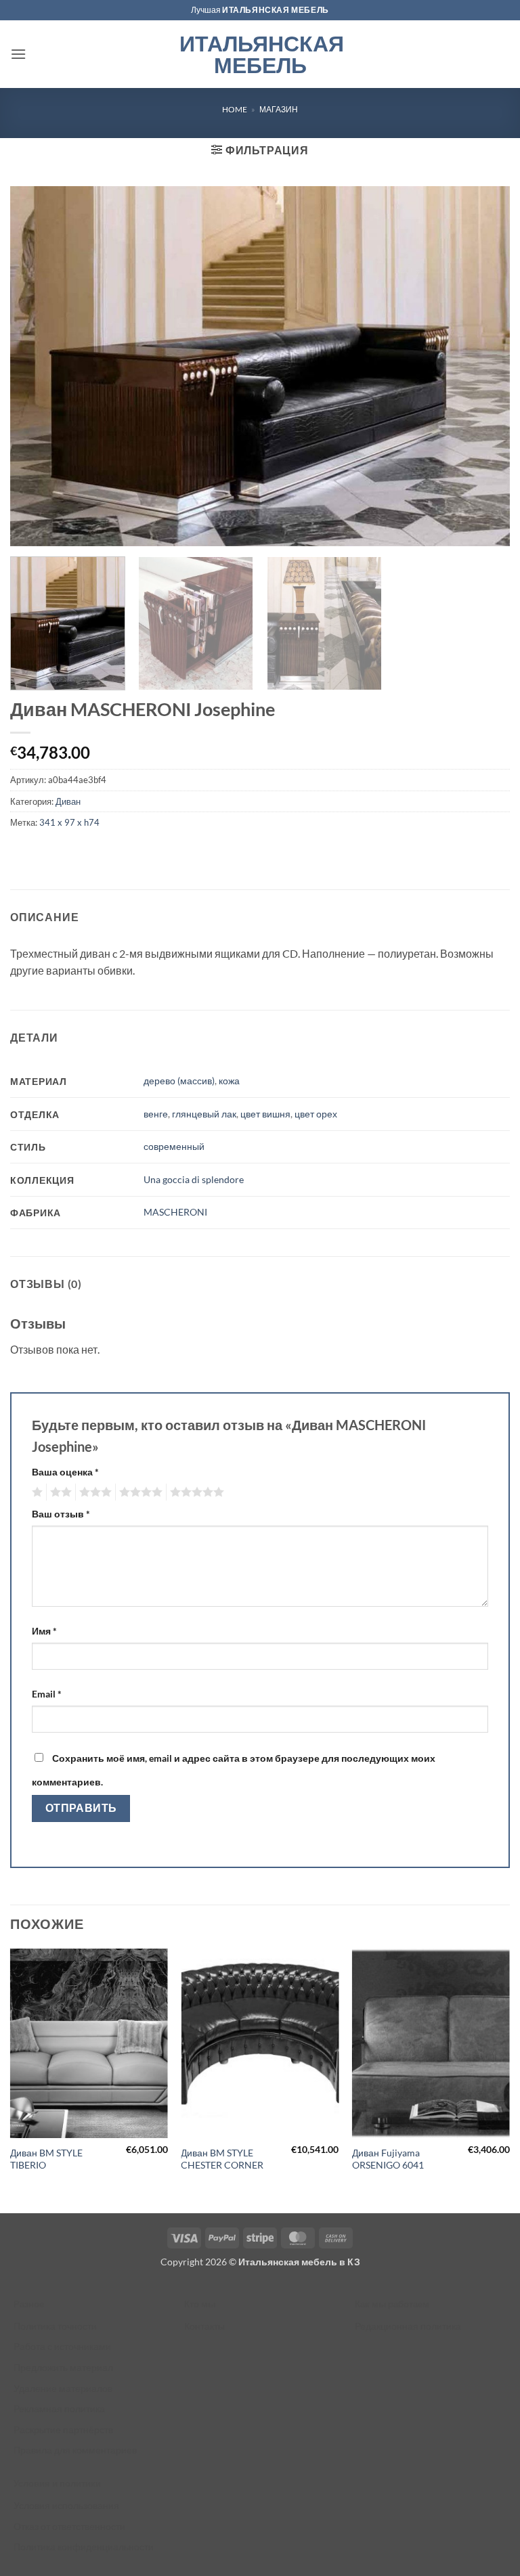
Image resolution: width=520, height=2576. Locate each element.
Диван (68, 801)
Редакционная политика (408, 2326)
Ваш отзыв (61, 1514)
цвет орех (316, 1114)
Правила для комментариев (75, 2450)
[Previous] (11, 2080)
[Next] (509, 2080)
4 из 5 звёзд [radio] (139, 1492)
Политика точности (55, 2326)
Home (235, 109)
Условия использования (66, 2505)
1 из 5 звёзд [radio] (36, 1492)
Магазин (279, 109)
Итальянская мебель (260, 54)
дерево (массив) (179, 1081)
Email (47, 1694)
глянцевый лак (204, 1114)
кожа (229, 1081)
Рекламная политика (59, 2408)
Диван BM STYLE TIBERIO (46, 2159)
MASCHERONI (175, 1212)
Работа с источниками (62, 2346)
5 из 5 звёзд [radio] (195, 1492)
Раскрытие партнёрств (63, 2429)
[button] (18, 54)
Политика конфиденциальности (84, 2547)
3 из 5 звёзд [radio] (93, 1492)
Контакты (204, 2326)
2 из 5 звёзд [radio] (59, 1492)
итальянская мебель (276, 10)
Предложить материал (63, 2367)
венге (156, 1114)
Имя (44, 1631)
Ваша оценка (65, 1472)
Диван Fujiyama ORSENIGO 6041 (388, 2159)
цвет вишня (265, 1114)
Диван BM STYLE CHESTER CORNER (222, 2159)
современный (174, 1146)
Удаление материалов (63, 2388)
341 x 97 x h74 (69, 822)
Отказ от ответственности (69, 2526)
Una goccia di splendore (194, 1179)
